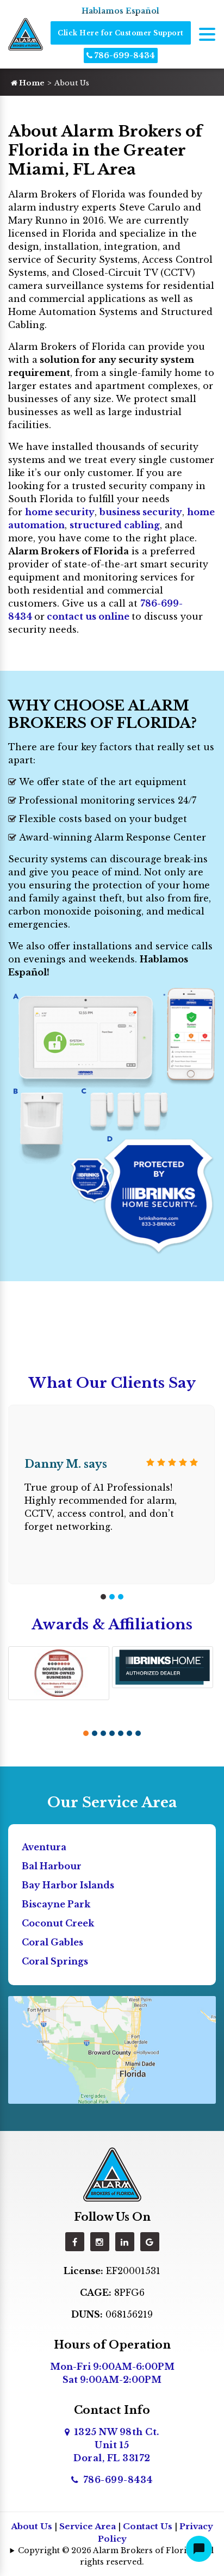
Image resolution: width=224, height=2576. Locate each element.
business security (141, 512)
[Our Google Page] (150, 2242)
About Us (32, 2526)
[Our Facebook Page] (75, 2242)
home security (60, 512)
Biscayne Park (56, 1904)
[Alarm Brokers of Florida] (112, 2173)
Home (31, 83)
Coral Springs (55, 1961)
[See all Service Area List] (112, 2049)
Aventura (44, 1847)
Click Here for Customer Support (121, 33)
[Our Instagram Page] (100, 2242)
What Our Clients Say (112, 1383)
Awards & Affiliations (112, 1624)
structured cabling (115, 525)
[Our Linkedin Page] (125, 2242)
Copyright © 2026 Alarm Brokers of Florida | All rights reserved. (116, 2556)
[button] (103, 1597)
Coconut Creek (58, 1923)
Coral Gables (52, 1942)
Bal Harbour (52, 1866)
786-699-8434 (124, 55)
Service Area (88, 2526)
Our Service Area (112, 1802)
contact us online (88, 616)
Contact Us (148, 2526)
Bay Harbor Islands (68, 1885)
